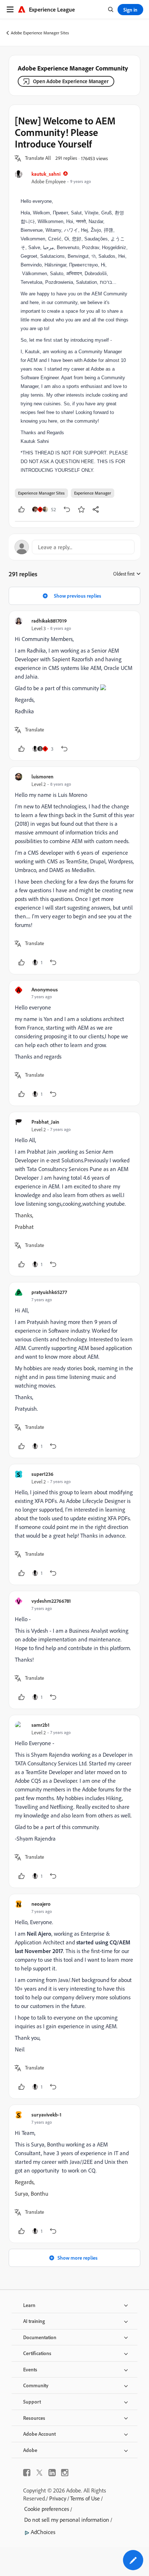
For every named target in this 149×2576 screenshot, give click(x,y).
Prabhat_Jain (45, 1122)
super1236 (42, 1474)
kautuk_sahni (46, 174)
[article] (74, 686)
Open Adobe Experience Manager (71, 81)
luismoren (42, 776)
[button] (38, 158)
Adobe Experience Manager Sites (40, 33)
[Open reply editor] (74, 547)
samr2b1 (41, 1725)
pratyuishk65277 (49, 1292)
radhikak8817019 (49, 621)
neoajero (41, 1904)
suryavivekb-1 (46, 2114)
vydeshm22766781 (51, 1601)
